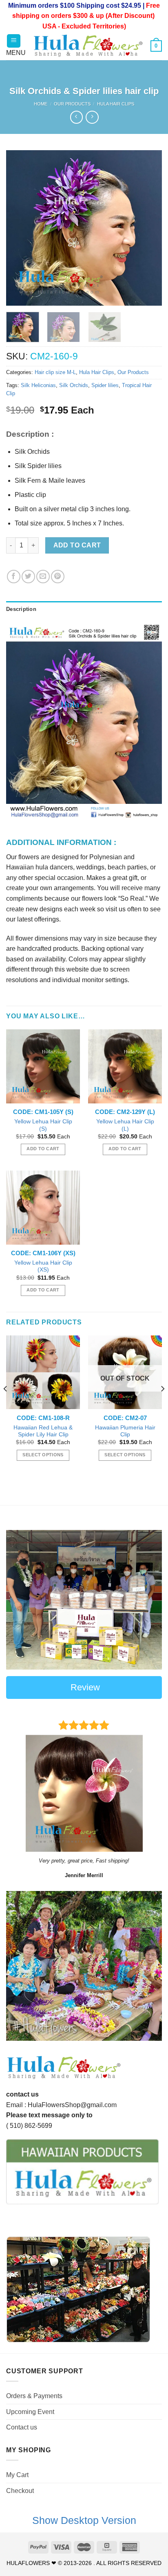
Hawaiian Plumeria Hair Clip (125, 1431)
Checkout (20, 2491)
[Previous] (20, 228)
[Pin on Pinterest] (58, 577)
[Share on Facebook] (14, 577)
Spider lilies (105, 385)
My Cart (17, 2475)
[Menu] (14, 41)
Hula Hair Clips (116, 104)
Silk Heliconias (38, 385)
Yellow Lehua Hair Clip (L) (125, 1125)
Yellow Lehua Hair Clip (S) (43, 1125)
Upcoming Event (30, 2412)
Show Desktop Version (84, 2520)
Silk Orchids (74, 385)
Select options (43, 1455)
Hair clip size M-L (55, 372)
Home (41, 104)
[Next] (148, 228)
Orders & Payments (34, 2396)
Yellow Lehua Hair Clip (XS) (43, 1266)
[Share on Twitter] (28, 577)
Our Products (72, 104)
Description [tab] (21, 609)
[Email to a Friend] (43, 577)
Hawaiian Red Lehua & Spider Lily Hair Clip (43, 1431)
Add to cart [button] (43, 1149)
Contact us (22, 2427)
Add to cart (77, 545)
